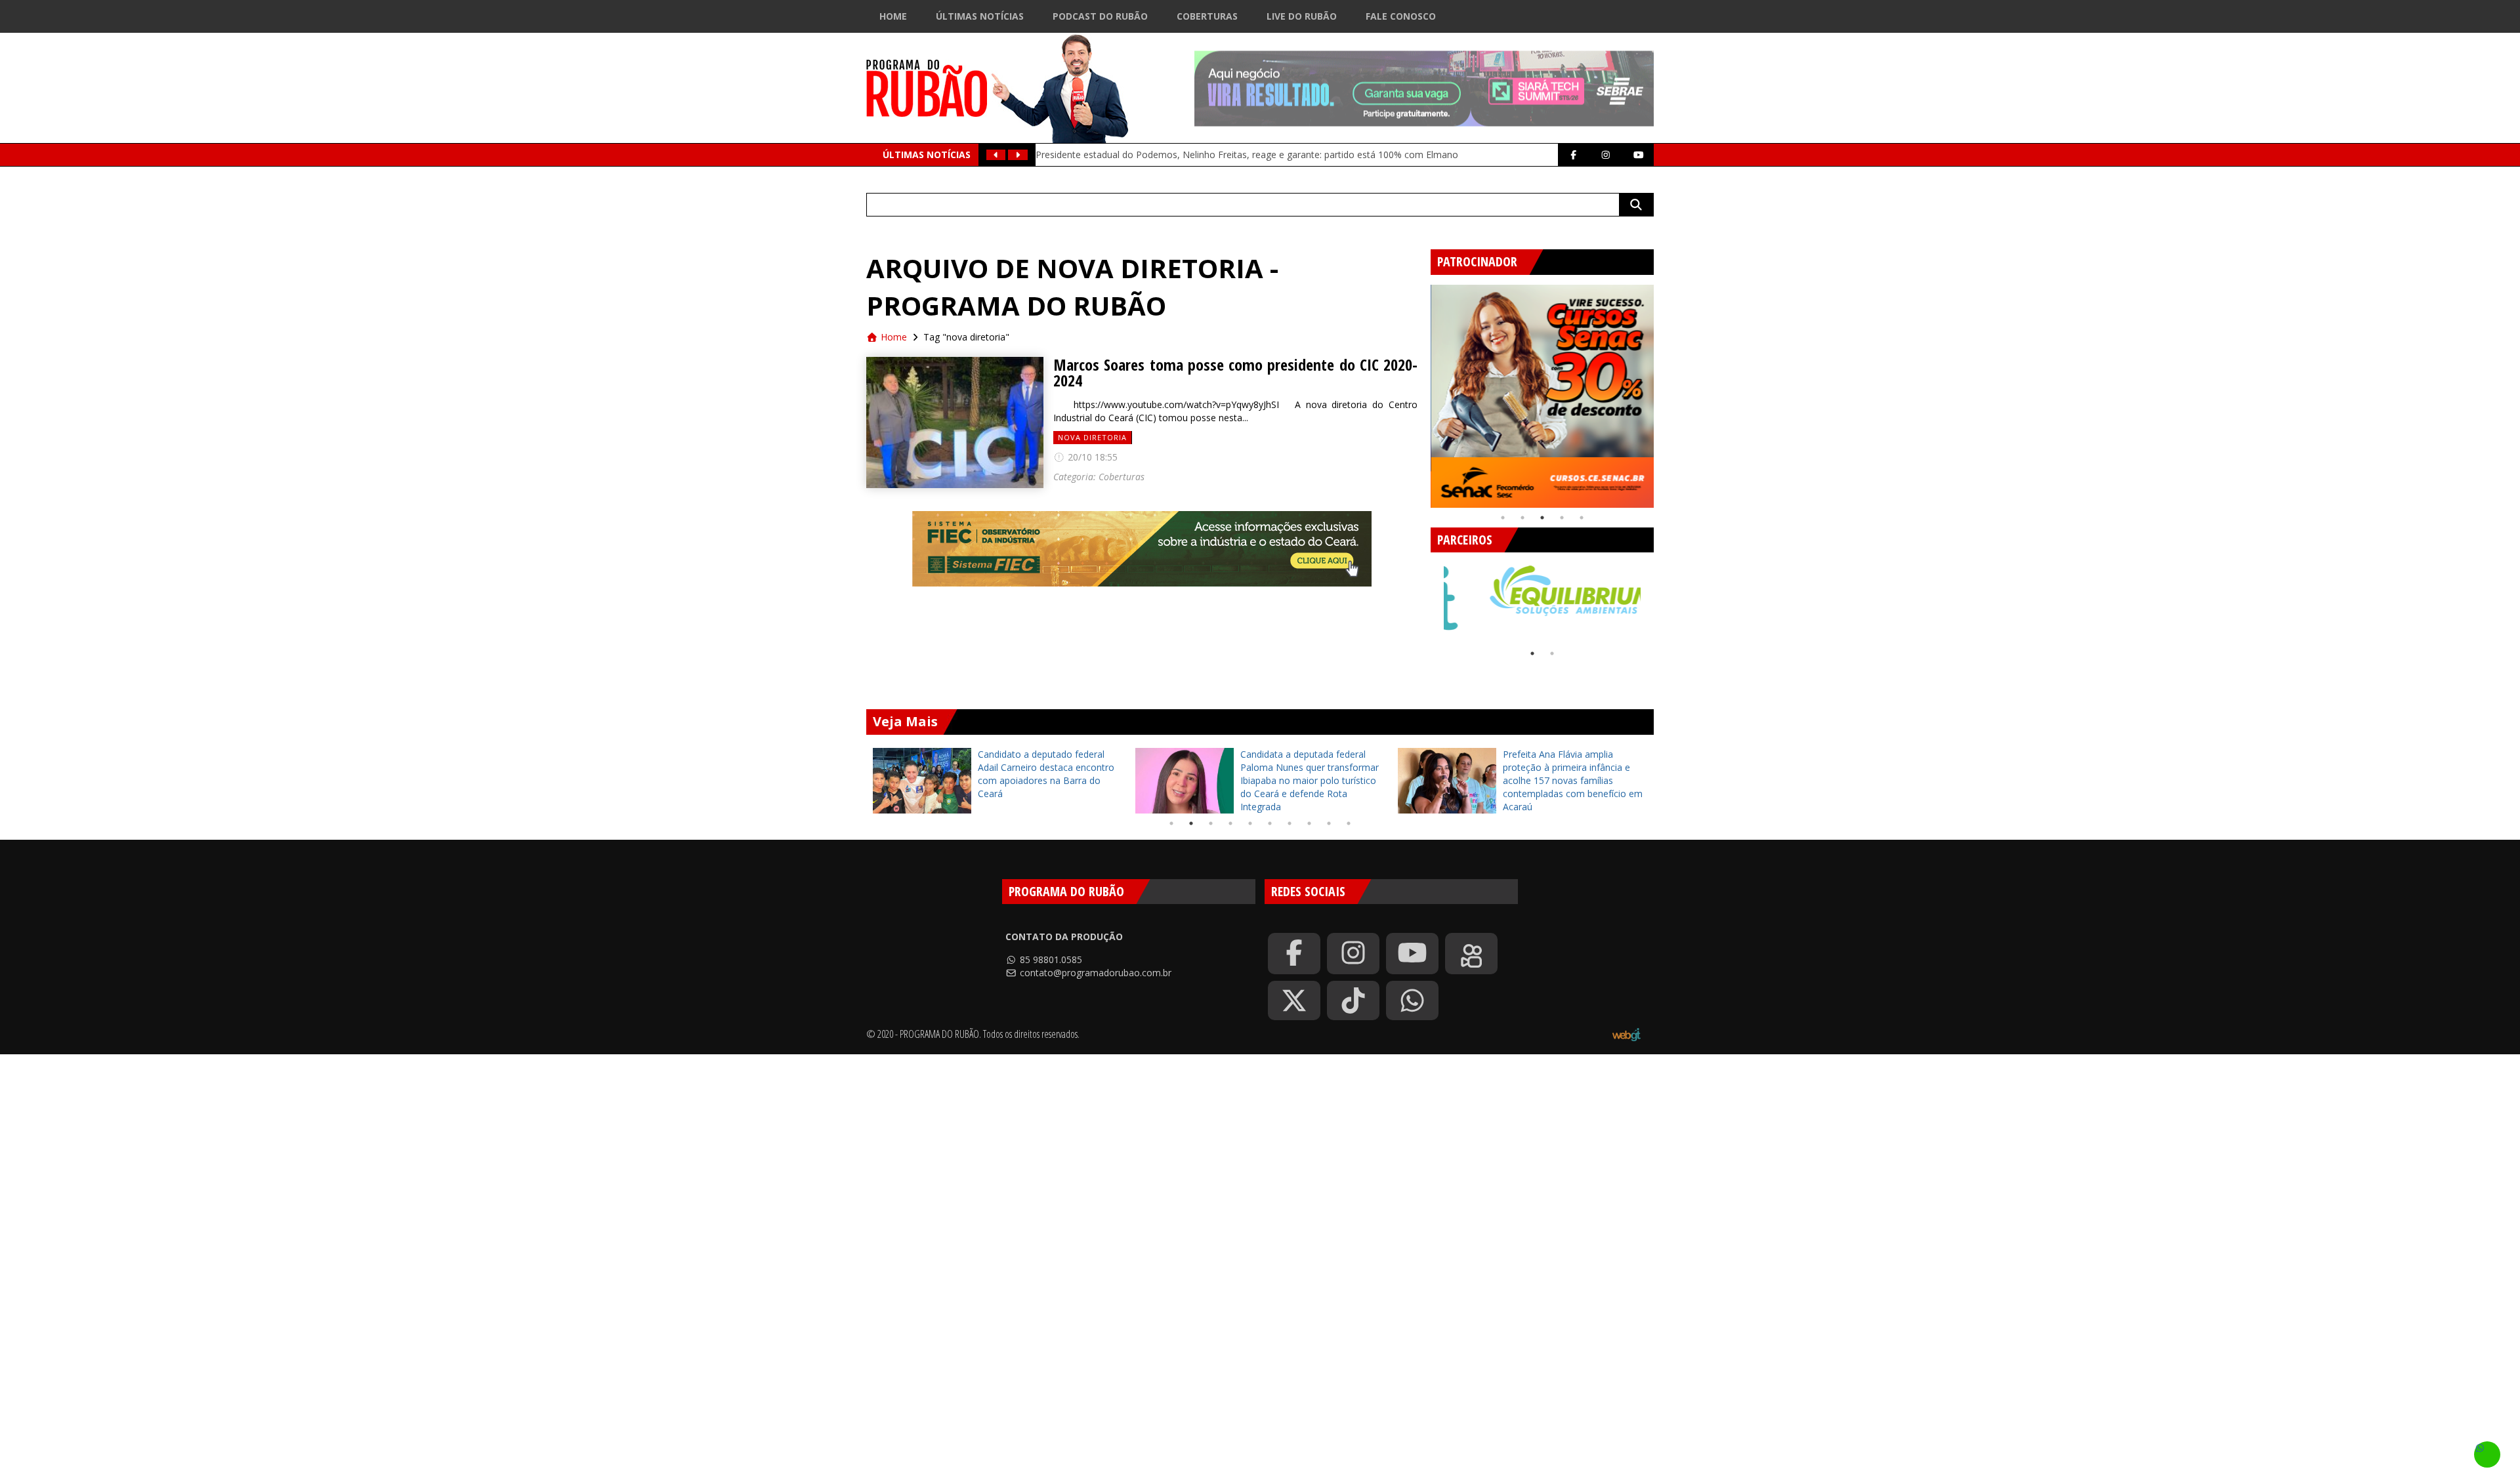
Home (893, 16)
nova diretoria (1092, 437)
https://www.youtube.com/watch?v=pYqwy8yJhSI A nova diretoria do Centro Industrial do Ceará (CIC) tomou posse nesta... (1235, 411)
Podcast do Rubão (1100, 16)
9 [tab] (1329, 823)
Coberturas (1207, 16)
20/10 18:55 (1091, 457)
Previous (1421, 391)
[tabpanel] (1542, 396)
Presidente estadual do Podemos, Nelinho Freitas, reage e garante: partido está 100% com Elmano (1247, 155)
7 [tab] (1290, 823)
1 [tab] (1503, 518)
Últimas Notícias (980, 16)
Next (1664, 391)
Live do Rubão (1302, 16)
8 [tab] (1309, 823)
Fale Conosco (1401, 16)
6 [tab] (1270, 823)
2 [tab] (1522, 518)
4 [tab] (1562, 518)
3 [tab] (1542, 518)
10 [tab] (1349, 823)
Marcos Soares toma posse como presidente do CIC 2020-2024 (1235, 373)
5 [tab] (1582, 518)
